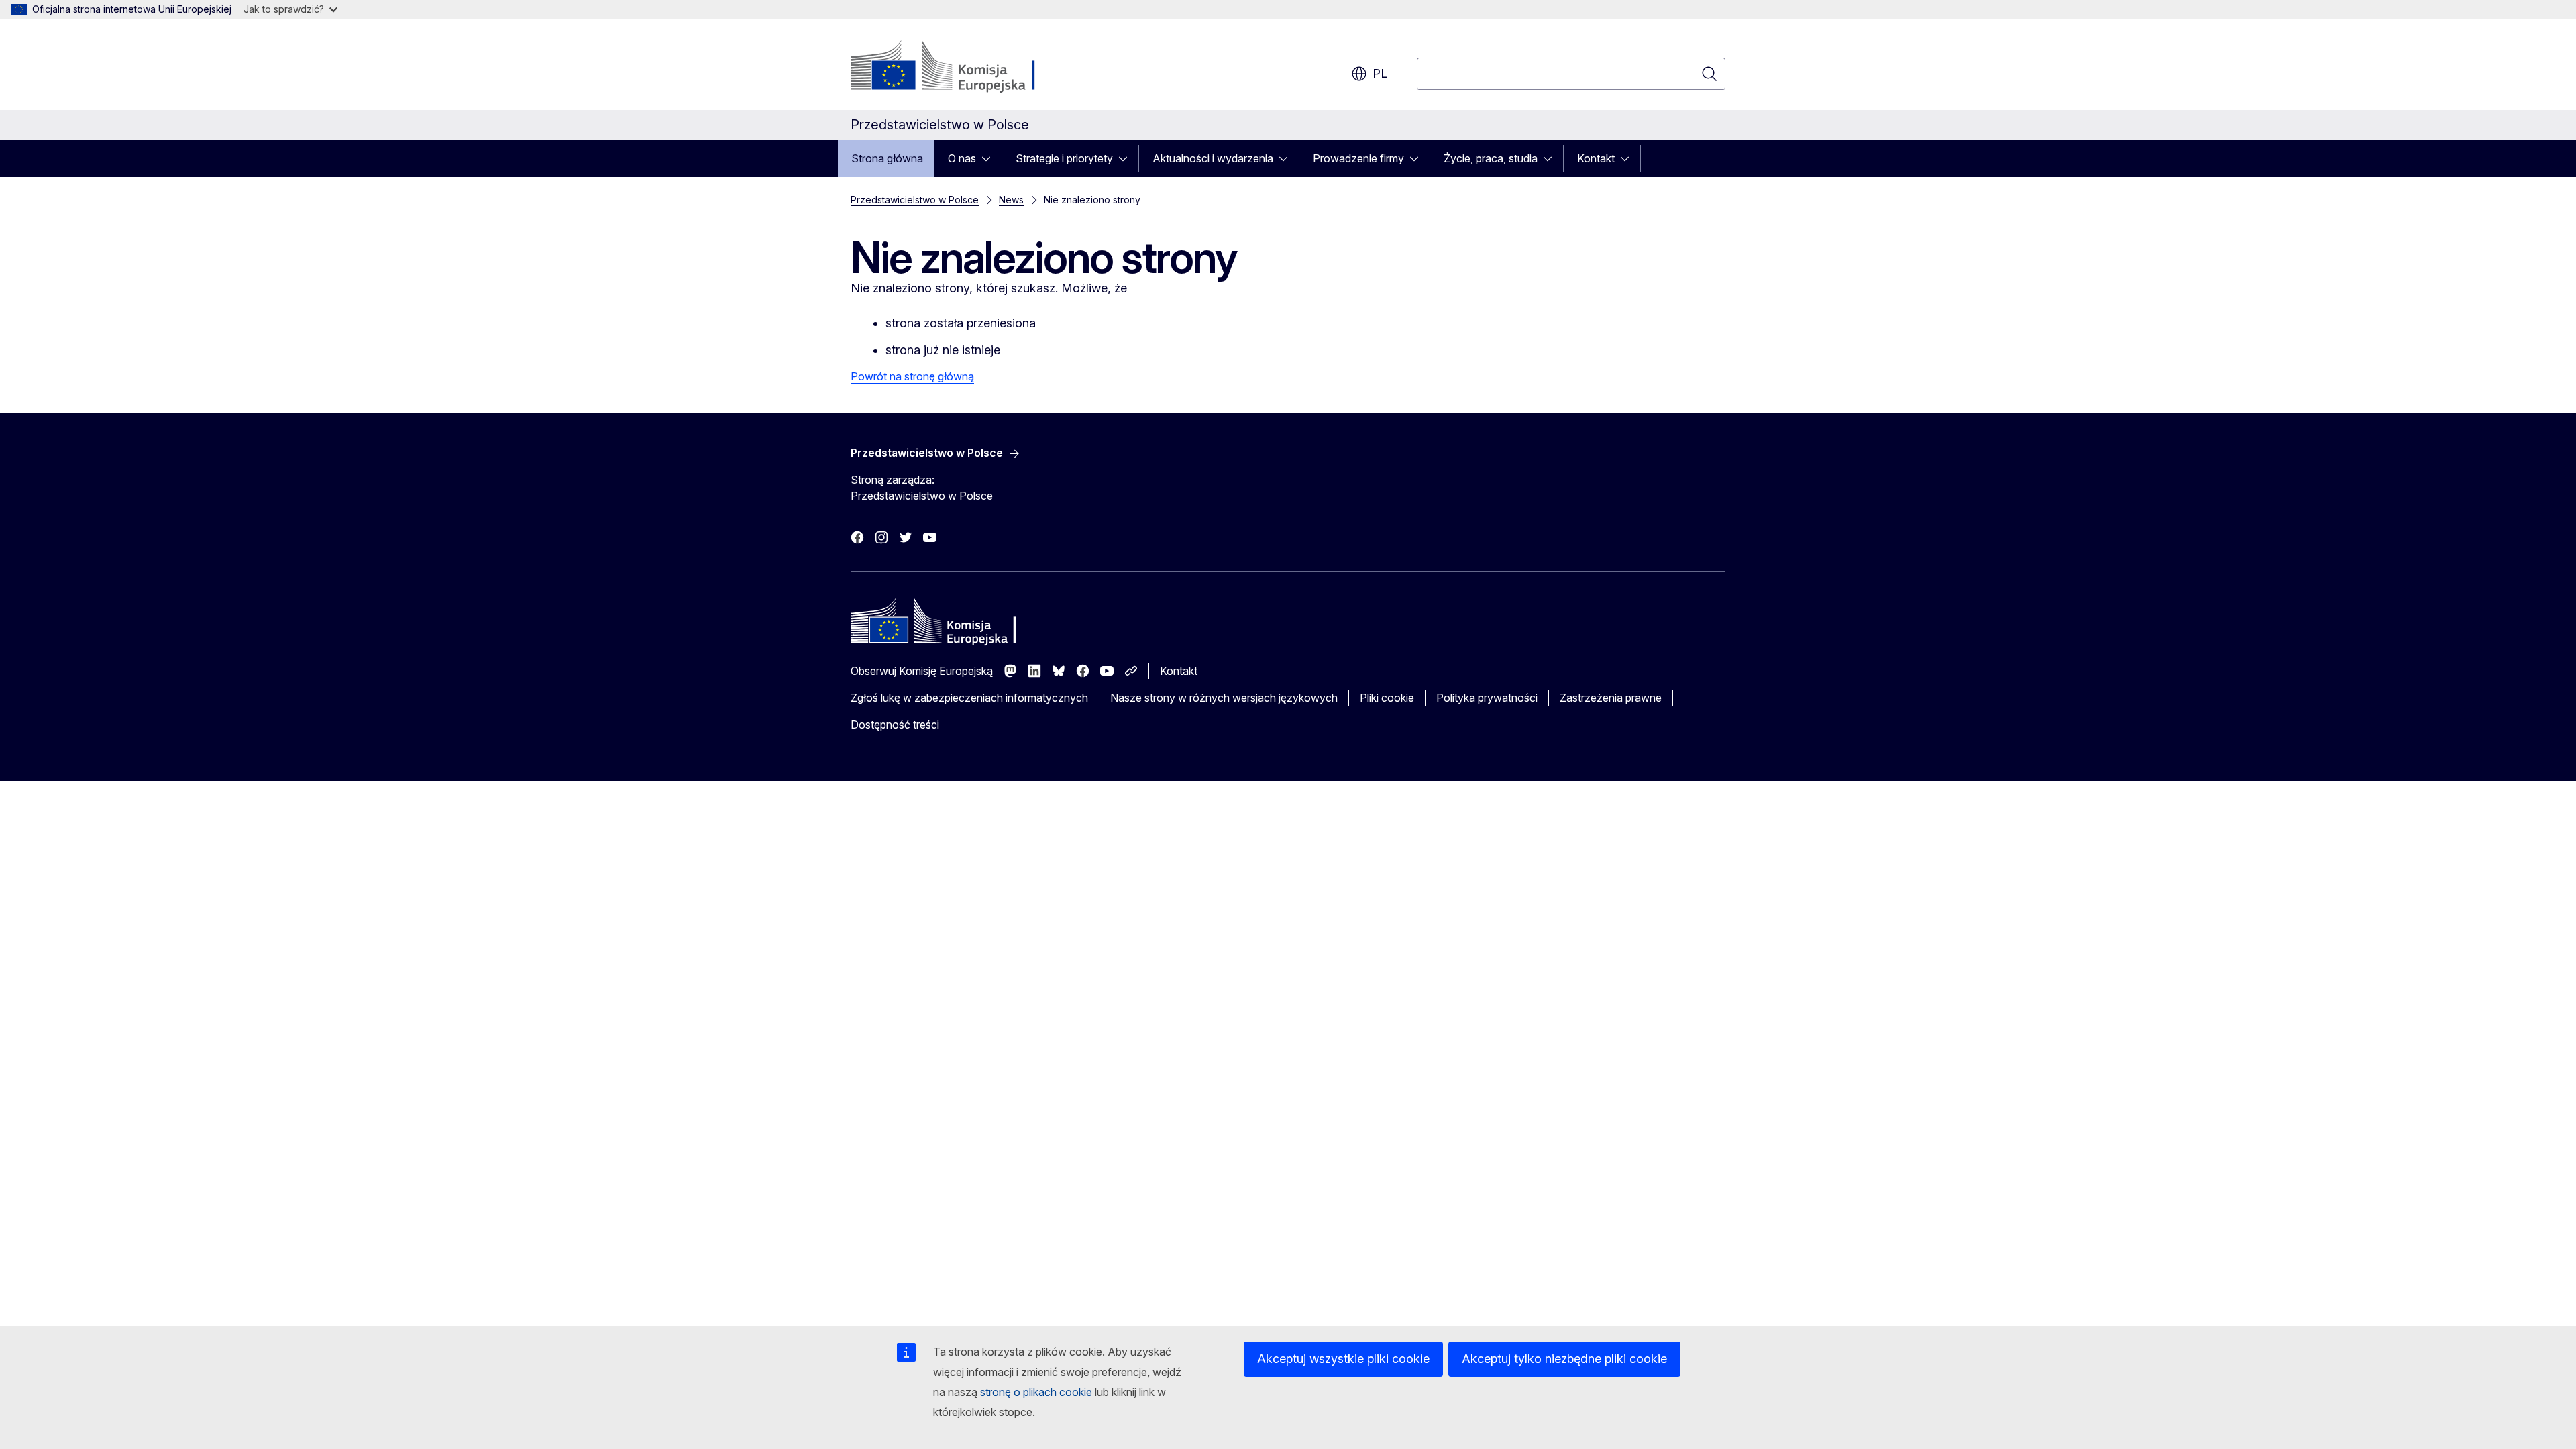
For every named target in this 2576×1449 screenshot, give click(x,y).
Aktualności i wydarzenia (1213, 158)
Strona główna (887, 158)
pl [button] (1380, 73)
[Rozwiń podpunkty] (990, 158)
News (1011, 200)
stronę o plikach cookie (1037, 1392)
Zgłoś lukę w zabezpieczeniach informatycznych (969, 698)
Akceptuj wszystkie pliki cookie (1343, 1359)
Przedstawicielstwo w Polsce (915, 200)
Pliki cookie (1387, 698)
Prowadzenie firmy (1358, 158)
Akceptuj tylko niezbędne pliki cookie (1564, 1359)
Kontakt (1596, 158)
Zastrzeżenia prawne (1611, 698)
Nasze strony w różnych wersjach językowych (1224, 698)
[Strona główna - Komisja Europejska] (959, 67)
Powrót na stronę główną (912, 376)
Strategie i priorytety (1064, 158)
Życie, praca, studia (1491, 158)
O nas (962, 158)
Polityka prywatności (1487, 698)
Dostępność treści (895, 724)
